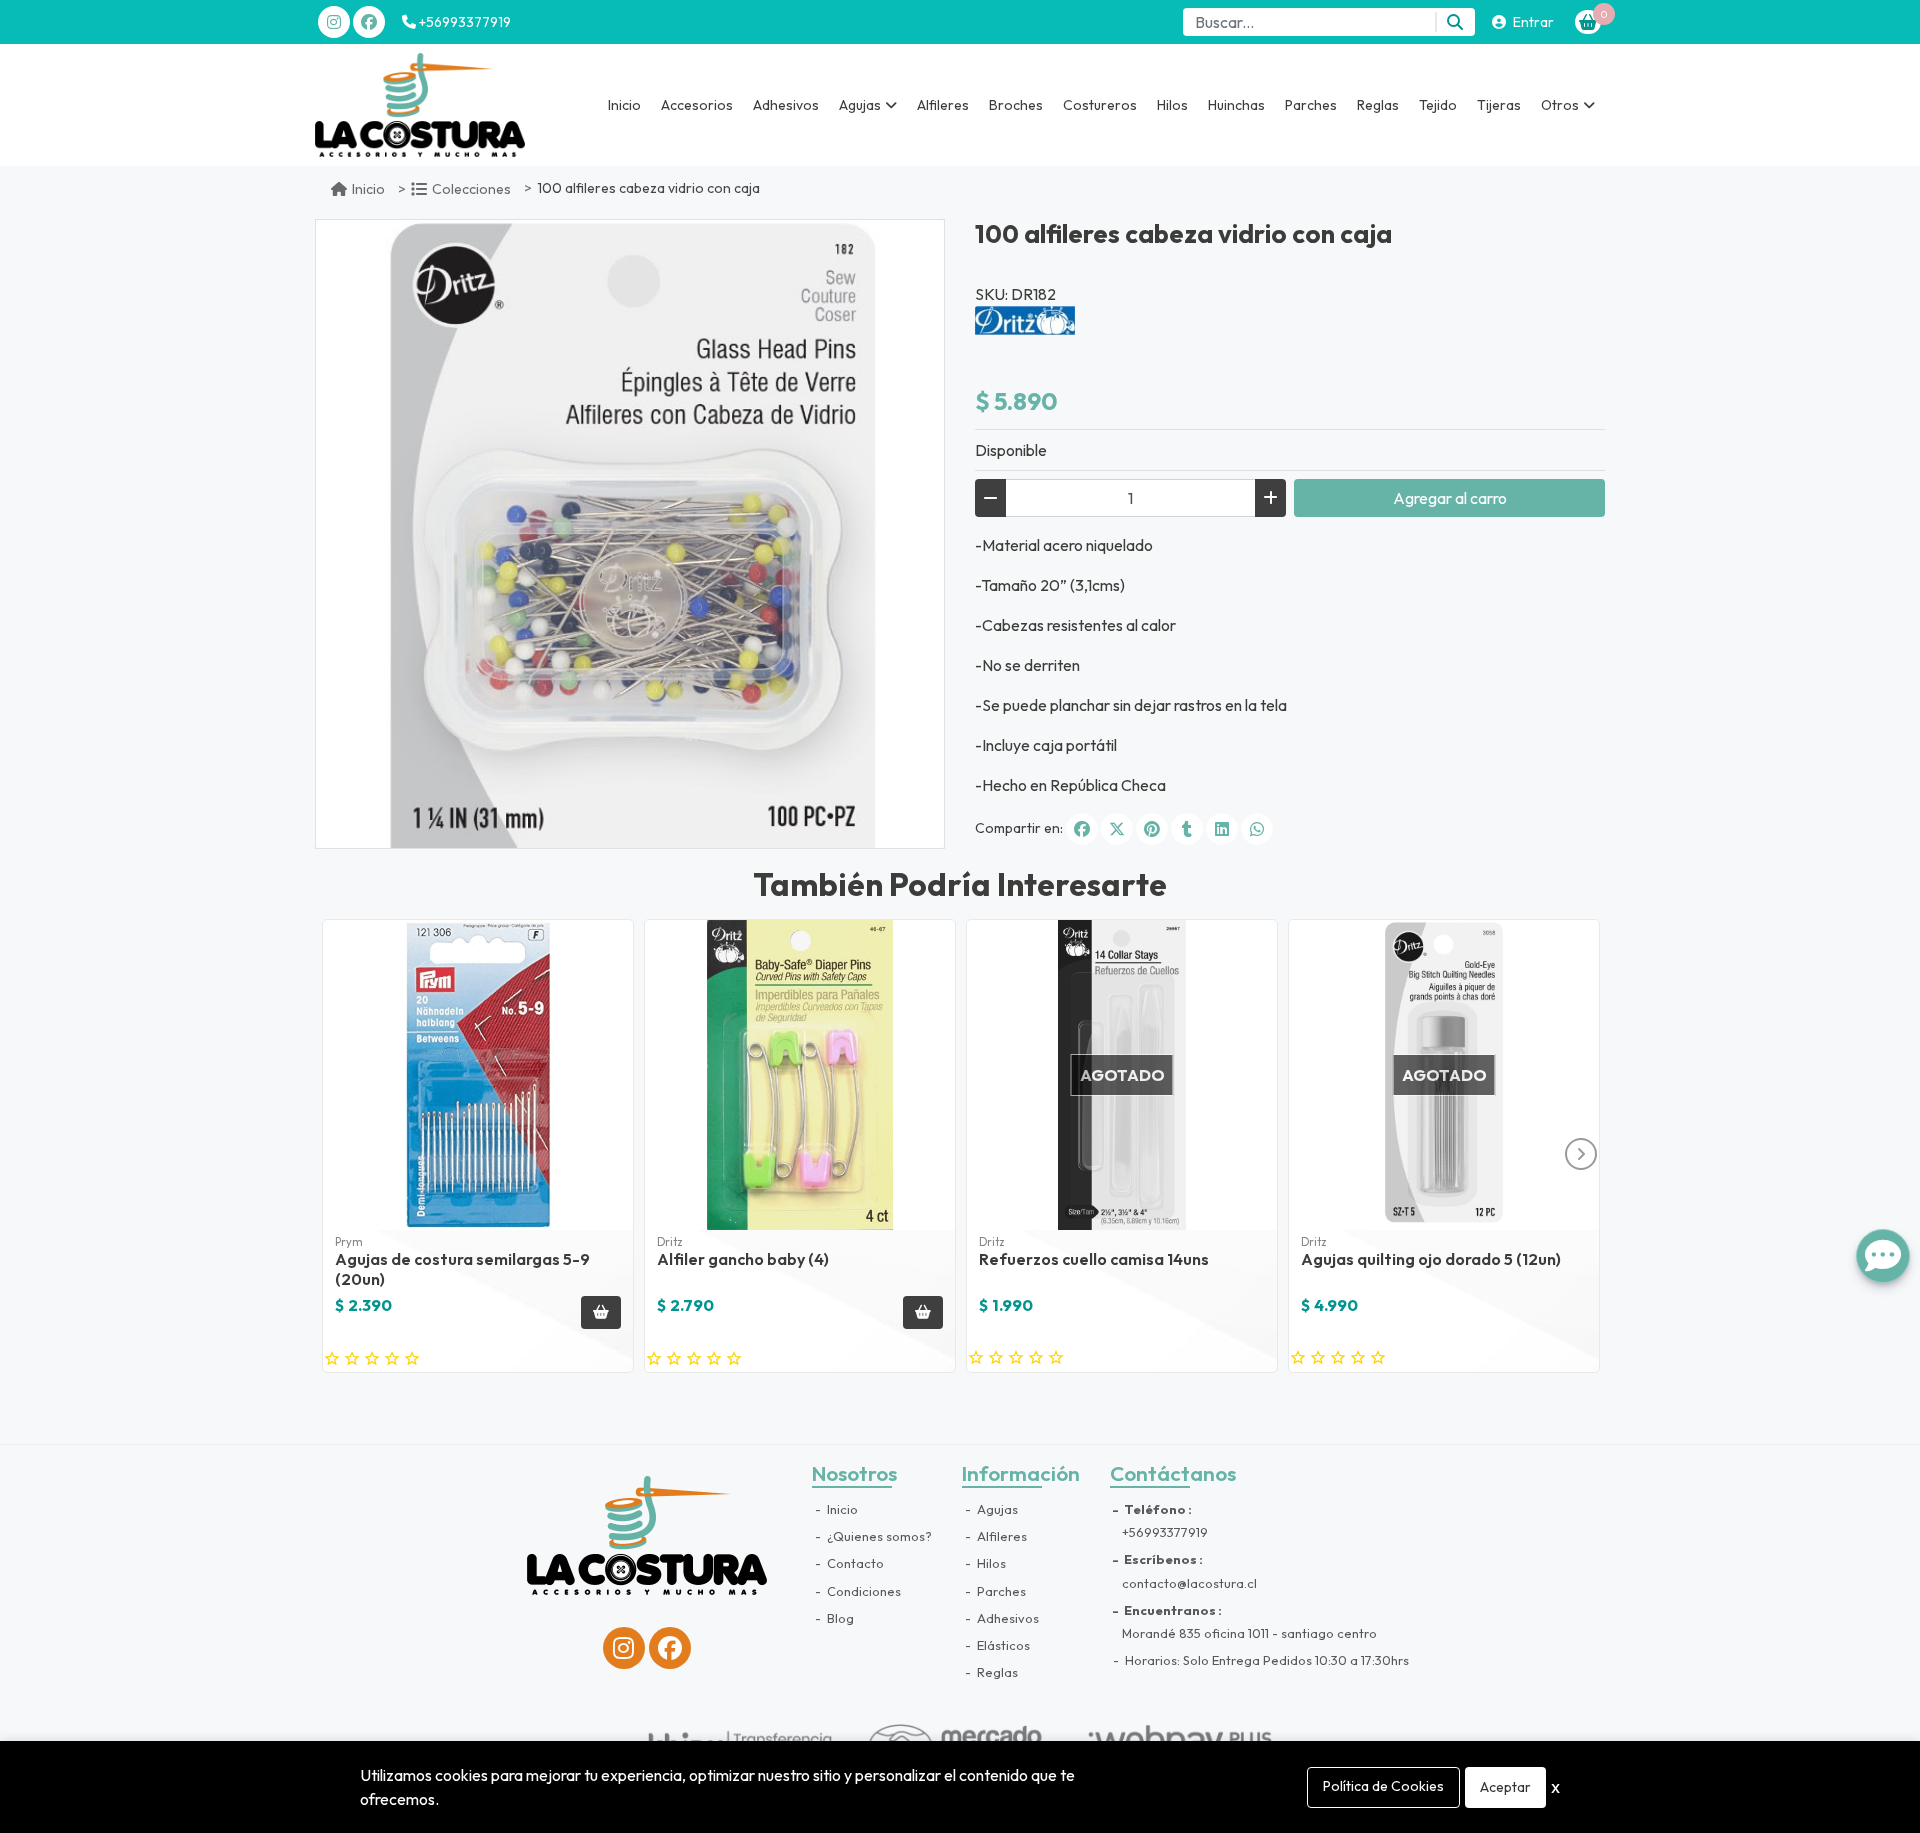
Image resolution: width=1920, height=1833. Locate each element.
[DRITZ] (1025, 318)
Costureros (1100, 105)
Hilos (1172, 105)
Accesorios (697, 105)
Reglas (1378, 105)
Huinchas (1236, 105)
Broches (1016, 105)
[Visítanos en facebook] (670, 1648)
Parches (1311, 105)
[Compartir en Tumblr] (1187, 829)
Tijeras (1499, 105)
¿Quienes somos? (878, 1536)
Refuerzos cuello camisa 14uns (1094, 1259)
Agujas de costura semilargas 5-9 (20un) (462, 1268)
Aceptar (1505, 1787)
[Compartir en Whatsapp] (1257, 829)
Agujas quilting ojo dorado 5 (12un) (1431, 1259)
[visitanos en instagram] (334, 22)
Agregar (1450, 498)
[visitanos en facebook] (369, 22)
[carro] (1588, 22)
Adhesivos (786, 105)
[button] (868, 105)
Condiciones (862, 1591)
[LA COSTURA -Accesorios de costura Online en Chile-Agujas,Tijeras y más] (420, 105)
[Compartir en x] (1117, 829)
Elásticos (1002, 1645)
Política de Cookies (1383, 1786)
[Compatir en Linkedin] (1222, 829)
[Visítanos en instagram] (624, 1648)
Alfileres (943, 105)
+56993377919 (463, 22)
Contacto (854, 1563)
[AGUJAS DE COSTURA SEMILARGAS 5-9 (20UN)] (478, 1075)
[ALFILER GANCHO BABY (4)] (800, 1075)
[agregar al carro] (601, 1312)
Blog (839, 1618)
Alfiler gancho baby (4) (743, 1259)
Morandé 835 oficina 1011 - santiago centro (1249, 1633)
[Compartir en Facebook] (1082, 829)
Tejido (1438, 105)
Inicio (624, 105)
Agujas (996, 1509)
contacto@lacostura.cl (1189, 1583)
